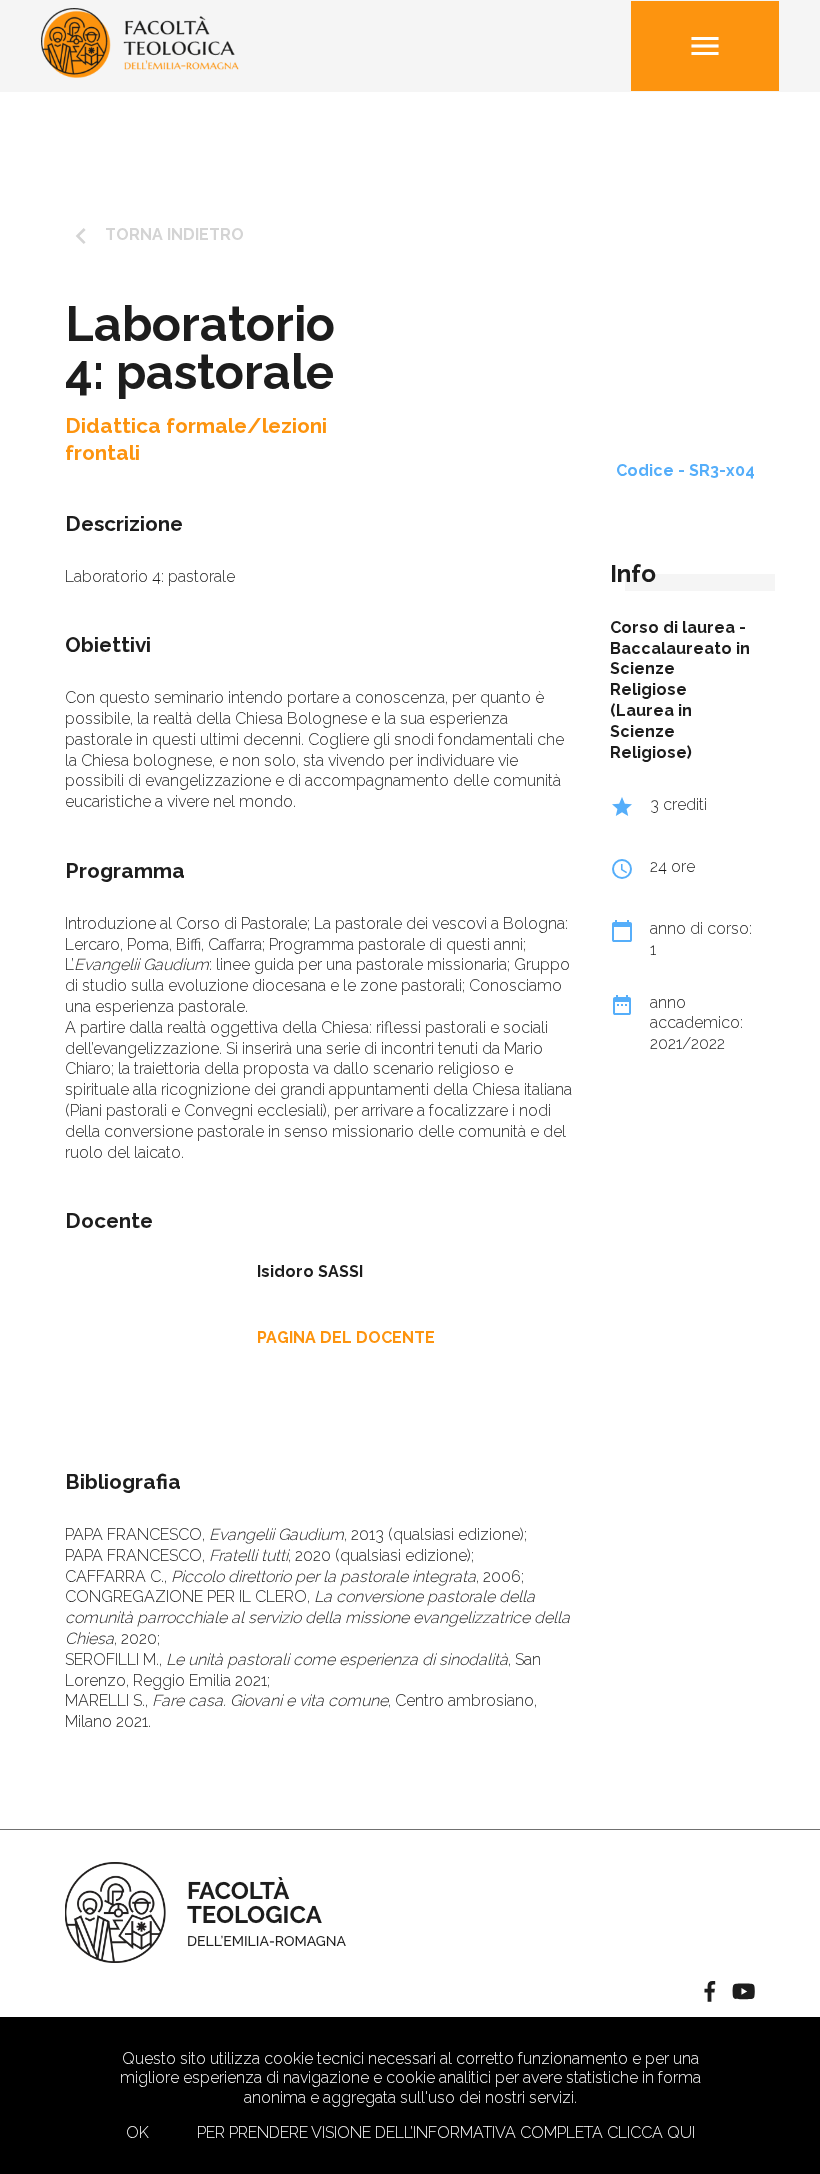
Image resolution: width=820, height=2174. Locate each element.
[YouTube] (743, 1993)
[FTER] (140, 72)
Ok (137, 2132)
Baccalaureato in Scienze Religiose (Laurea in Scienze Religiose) (680, 700)
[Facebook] (710, 1993)
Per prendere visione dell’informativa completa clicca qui (446, 2132)
